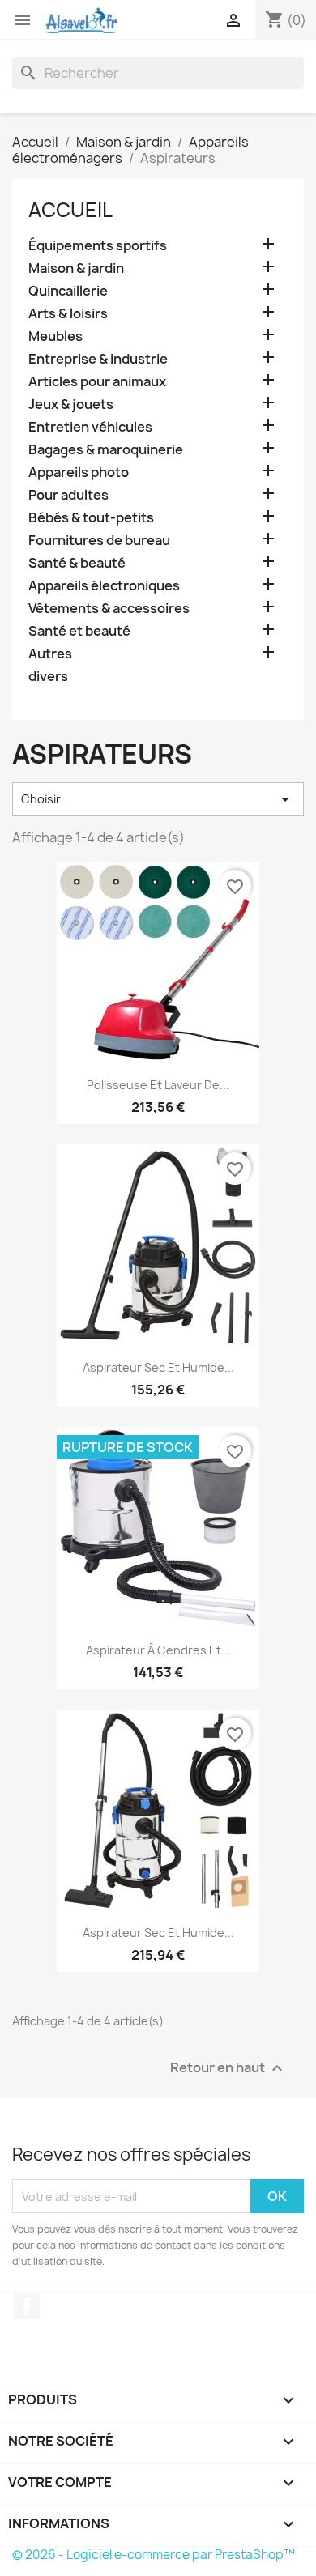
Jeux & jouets (71, 404)
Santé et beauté (79, 631)
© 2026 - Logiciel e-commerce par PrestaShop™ (154, 2555)
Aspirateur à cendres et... (158, 1650)
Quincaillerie (68, 291)
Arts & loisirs (68, 314)
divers (48, 677)
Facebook (27, 2306)
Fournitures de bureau (99, 541)
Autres (50, 654)
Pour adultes (68, 495)
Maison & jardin (76, 268)
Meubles (56, 336)
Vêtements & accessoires (109, 609)
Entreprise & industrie (98, 359)
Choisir (158, 799)
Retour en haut (228, 2069)
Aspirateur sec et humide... (158, 1367)
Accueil (70, 210)
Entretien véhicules (90, 427)
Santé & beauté (77, 563)
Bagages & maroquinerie (106, 450)
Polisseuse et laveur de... (158, 1085)
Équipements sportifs (98, 246)
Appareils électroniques (104, 586)
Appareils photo (79, 473)
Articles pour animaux (97, 382)
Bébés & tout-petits (91, 518)
